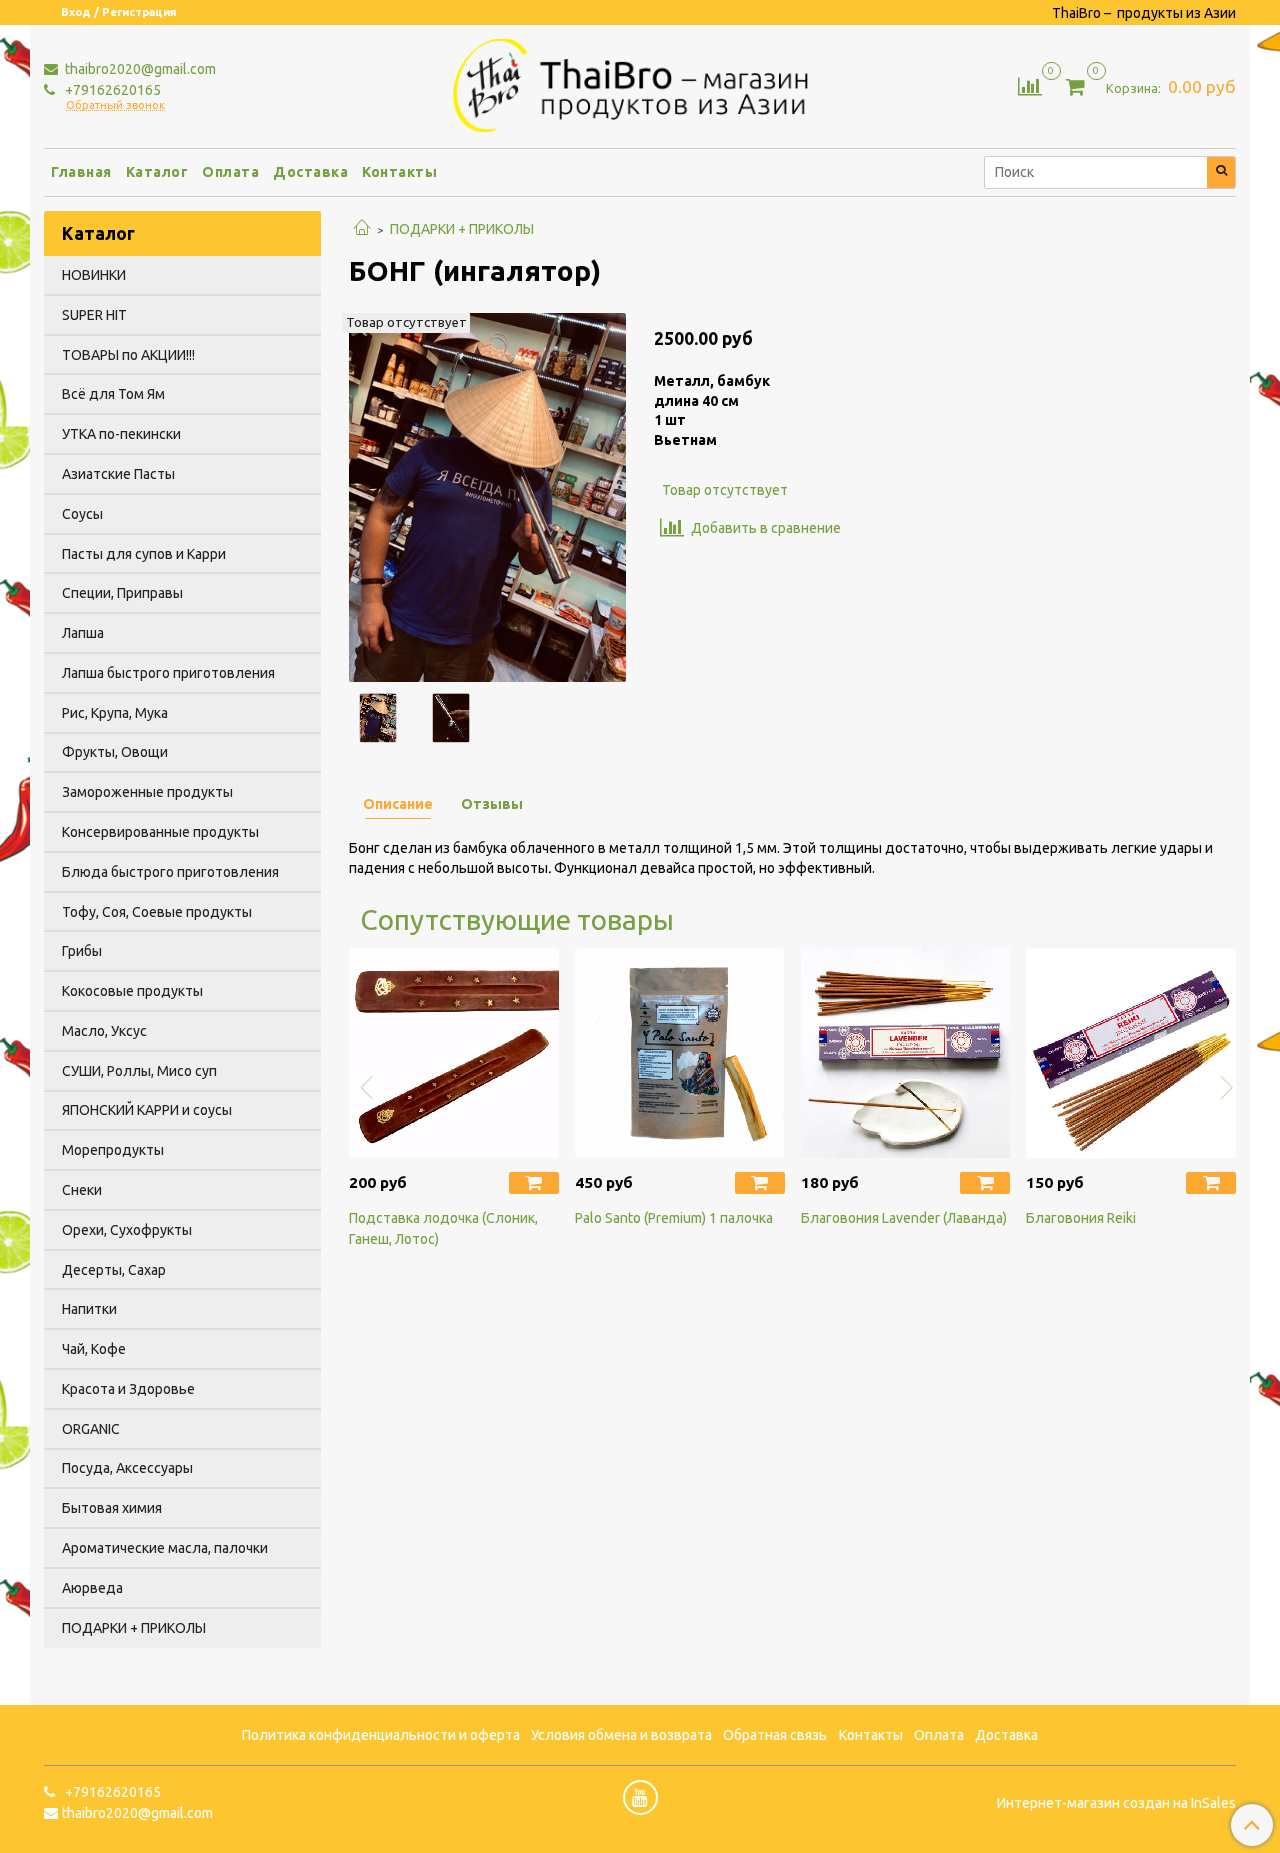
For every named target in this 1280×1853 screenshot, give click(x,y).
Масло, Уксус (104, 1031)
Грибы (82, 951)
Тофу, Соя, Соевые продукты (157, 912)
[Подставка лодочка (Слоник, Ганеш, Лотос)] (454, 1053)
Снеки (82, 1190)
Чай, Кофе (94, 1349)
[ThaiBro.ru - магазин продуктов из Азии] (640, 83)
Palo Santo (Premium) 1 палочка (674, 1218)
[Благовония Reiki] (1131, 1053)
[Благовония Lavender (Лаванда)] (906, 1053)
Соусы (82, 514)
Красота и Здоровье (128, 1389)
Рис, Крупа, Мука (115, 713)
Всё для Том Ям (113, 394)
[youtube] (640, 1797)
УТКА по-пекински (121, 434)
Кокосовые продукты (132, 991)
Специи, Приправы (122, 593)
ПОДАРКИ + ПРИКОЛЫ (462, 229)
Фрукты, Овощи (115, 752)
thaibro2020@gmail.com (139, 69)
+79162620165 (111, 90)
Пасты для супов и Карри (144, 554)
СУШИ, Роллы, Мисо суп (139, 1071)
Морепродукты (113, 1150)
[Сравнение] (1030, 85)
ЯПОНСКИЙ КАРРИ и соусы (147, 1110)
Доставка (310, 172)
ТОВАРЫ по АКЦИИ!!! (128, 355)
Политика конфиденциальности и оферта (381, 1735)
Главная (81, 172)
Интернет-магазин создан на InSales (1116, 1803)
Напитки (89, 1309)
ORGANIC (91, 1429)
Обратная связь (775, 1735)
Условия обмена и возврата (621, 1735)
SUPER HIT (94, 315)
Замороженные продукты (147, 792)
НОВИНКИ (94, 275)
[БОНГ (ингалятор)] (487, 496)
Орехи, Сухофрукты (127, 1230)
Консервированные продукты (160, 832)
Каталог (157, 172)
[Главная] (362, 229)
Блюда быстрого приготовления (170, 872)
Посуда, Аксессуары (127, 1468)
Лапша (83, 633)
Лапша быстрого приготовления (168, 673)
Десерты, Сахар (114, 1270)
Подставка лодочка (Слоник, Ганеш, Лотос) (443, 1228)
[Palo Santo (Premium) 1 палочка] (680, 1053)
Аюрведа (92, 1588)
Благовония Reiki (1081, 1218)
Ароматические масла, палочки (165, 1548)
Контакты (399, 172)
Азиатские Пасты (118, 474)
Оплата (230, 172)
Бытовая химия (112, 1508)
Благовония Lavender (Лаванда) (904, 1218)
